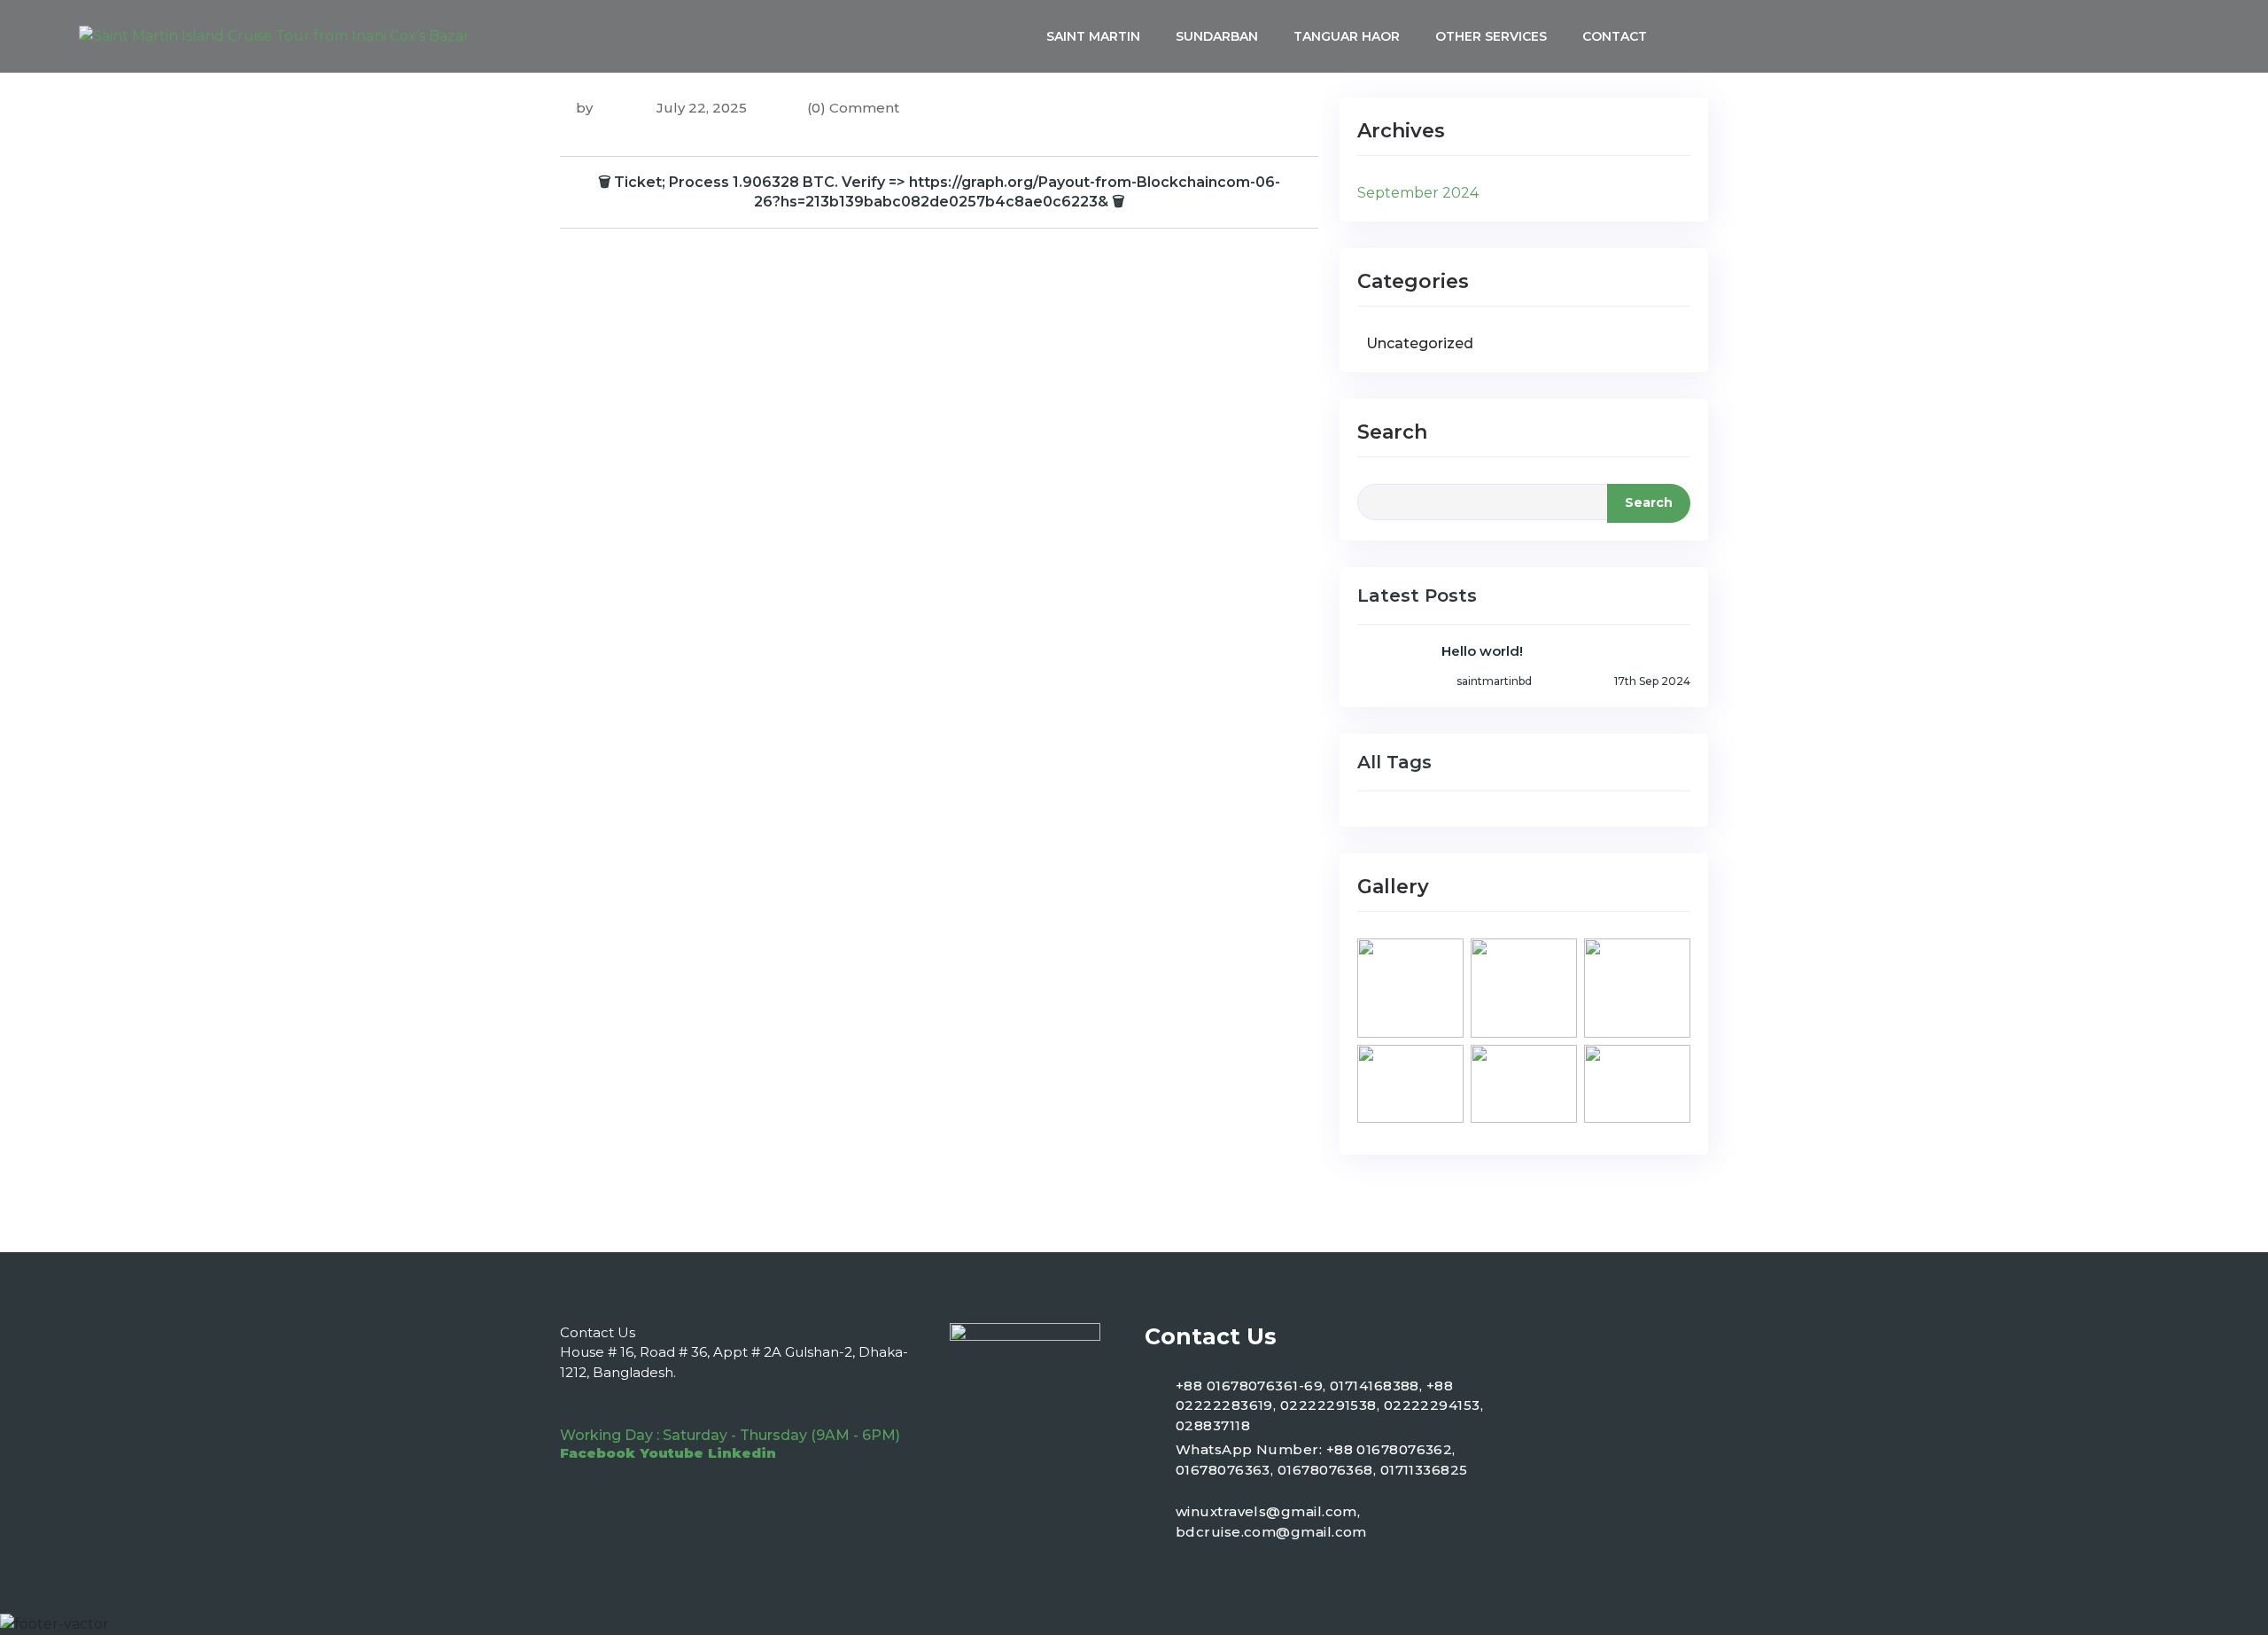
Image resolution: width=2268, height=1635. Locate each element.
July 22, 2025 (700, 108)
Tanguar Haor (1347, 36)
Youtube (672, 1453)
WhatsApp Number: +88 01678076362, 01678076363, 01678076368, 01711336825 (1322, 1460)
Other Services (1491, 36)
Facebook (598, 1453)
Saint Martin (1093, 36)
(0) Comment (853, 108)
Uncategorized (1420, 343)
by (584, 108)
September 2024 (1418, 193)
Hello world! (1482, 651)
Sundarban (1217, 36)
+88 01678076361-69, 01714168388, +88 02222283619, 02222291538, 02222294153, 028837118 (1329, 1405)
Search (1392, 432)
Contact (1615, 36)
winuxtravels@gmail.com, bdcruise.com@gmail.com (1271, 1522)
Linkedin (742, 1453)
